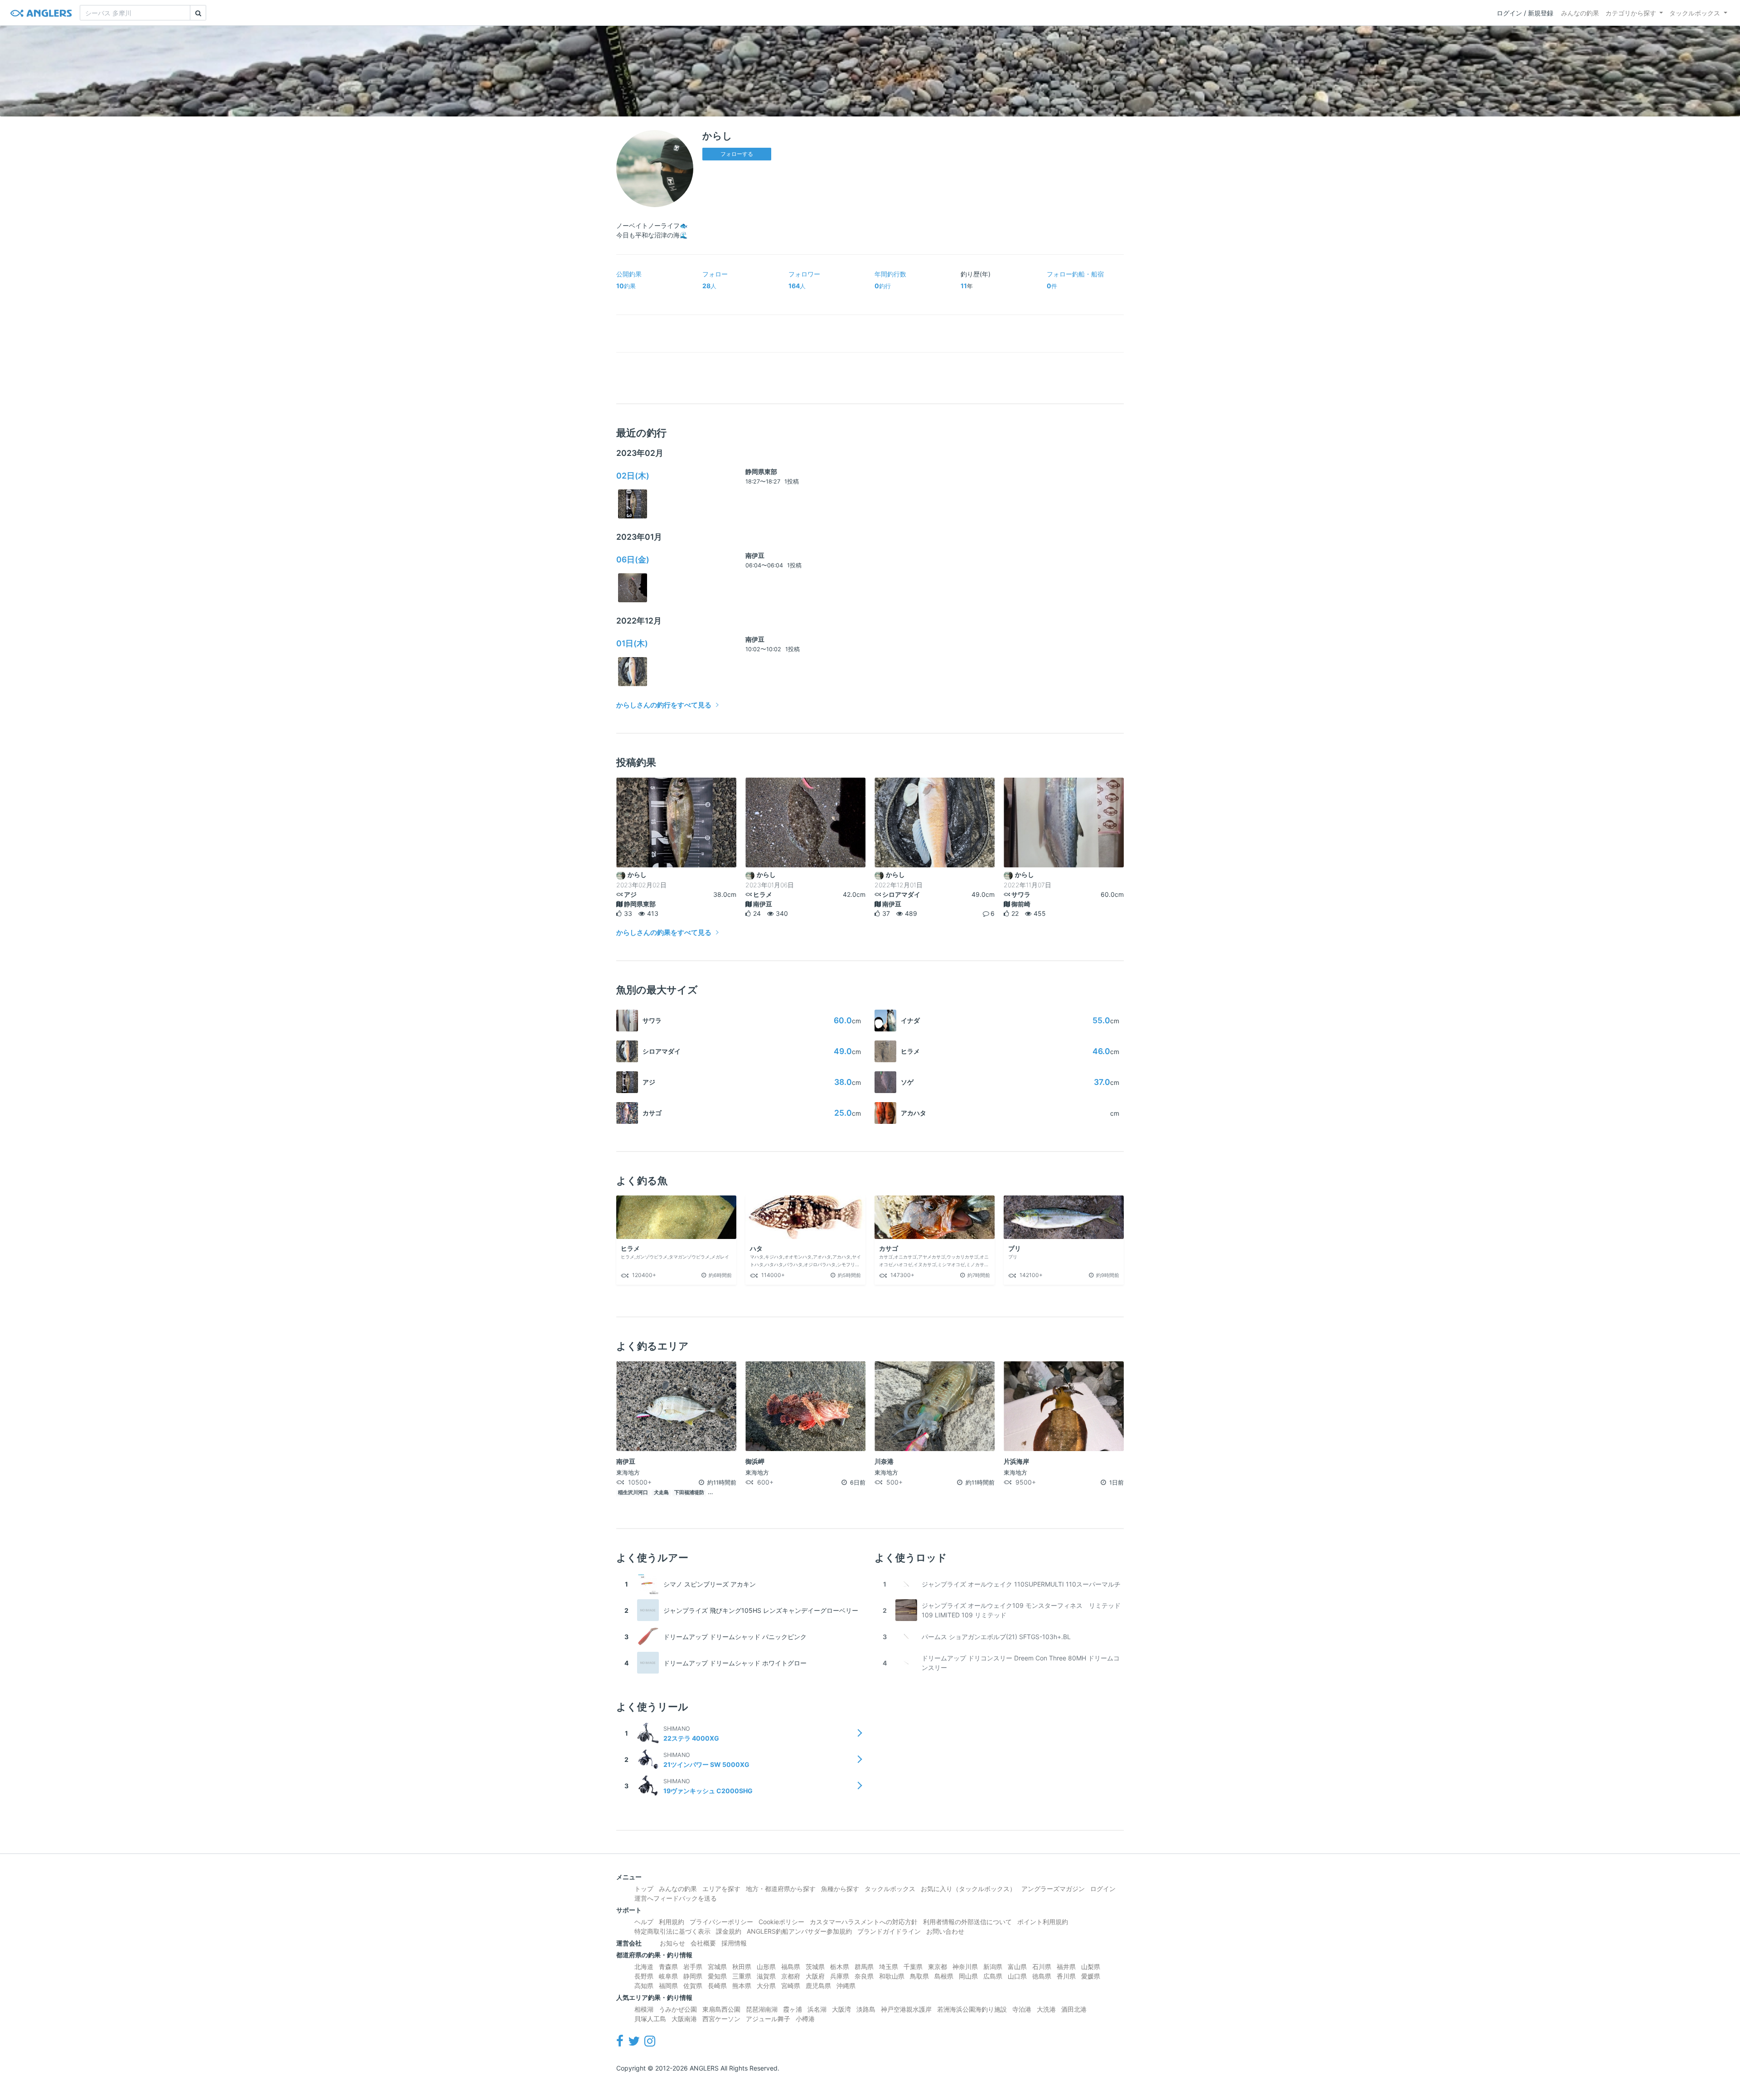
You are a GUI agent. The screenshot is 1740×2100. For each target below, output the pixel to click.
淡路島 (866, 2009)
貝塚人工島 (650, 2019)
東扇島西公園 (721, 2009)
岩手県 (693, 1967)
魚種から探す (840, 1889)
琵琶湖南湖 (762, 2009)
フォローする (737, 154)
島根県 (944, 1976)
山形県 (766, 1967)
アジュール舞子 (768, 2019)
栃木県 (840, 1967)
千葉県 (913, 1967)
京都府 (791, 1976)
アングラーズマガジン (1053, 1889)
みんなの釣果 (1580, 13)
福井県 (1066, 1967)
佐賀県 (693, 1986)
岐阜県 (668, 1976)
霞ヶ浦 (793, 2009)
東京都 (938, 1967)
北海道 (644, 1967)
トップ (644, 1889)
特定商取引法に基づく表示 (672, 1931)
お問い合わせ (945, 1931)
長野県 (644, 1976)
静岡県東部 (761, 472)
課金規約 (729, 1931)
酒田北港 (1074, 2009)
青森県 (668, 1967)
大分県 (766, 1986)
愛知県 (717, 1976)
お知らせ (672, 1943)
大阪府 (815, 1976)
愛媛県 (1091, 1976)
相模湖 (644, 2009)
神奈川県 (965, 1967)
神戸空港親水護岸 (906, 2009)
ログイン (1103, 1889)
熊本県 (742, 1986)
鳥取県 (919, 1976)
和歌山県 (892, 1976)
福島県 (791, 1967)
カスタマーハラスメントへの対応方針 (864, 1922)
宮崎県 (791, 1986)
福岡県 (668, 1986)
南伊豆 (755, 555)
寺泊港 (1022, 2009)
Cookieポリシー (781, 1922)
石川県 (1042, 1967)
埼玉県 (889, 1967)
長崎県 (717, 1986)
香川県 (1066, 1976)
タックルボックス (1695, 13)
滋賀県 (766, 1976)
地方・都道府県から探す (781, 1889)
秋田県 (742, 1967)
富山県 (1017, 1967)
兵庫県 (840, 1976)
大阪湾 (841, 2009)
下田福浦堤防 (689, 1493)
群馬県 (864, 1967)
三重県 (742, 1976)
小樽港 (805, 2019)
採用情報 (734, 1943)
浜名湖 (817, 2009)
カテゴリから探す (1631, 13)
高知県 (644, 1986)
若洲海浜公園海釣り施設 (972, 2009)
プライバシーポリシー (721, 1922)
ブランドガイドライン (889, 1931)
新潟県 (993, 1967)
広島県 (993, 1976)
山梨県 (1091, 1967)
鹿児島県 (818, 1986)
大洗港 (1046, 2009)
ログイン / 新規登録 (1525, 13)
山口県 (1017, 1976)
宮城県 (717, 1967)
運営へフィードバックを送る (676, 1898)
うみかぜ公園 (678, 2009)
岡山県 (968, 1976)
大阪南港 (684, 2019)
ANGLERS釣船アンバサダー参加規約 (799, 1931)
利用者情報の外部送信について (967, 1922)
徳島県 (1042, 1976)
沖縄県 (846, 1986)
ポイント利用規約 (1043, 1922)
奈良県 (864, 1976)
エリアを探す (721, 1889)
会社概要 (703, 1943)
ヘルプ (644, 1922)
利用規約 (672, 1922)
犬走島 (661, 1493)
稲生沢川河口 (633, 1493)
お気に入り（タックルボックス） (968, 1889)
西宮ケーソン (721, 2019)
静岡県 (693, 1976)
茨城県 (815, 1967)
